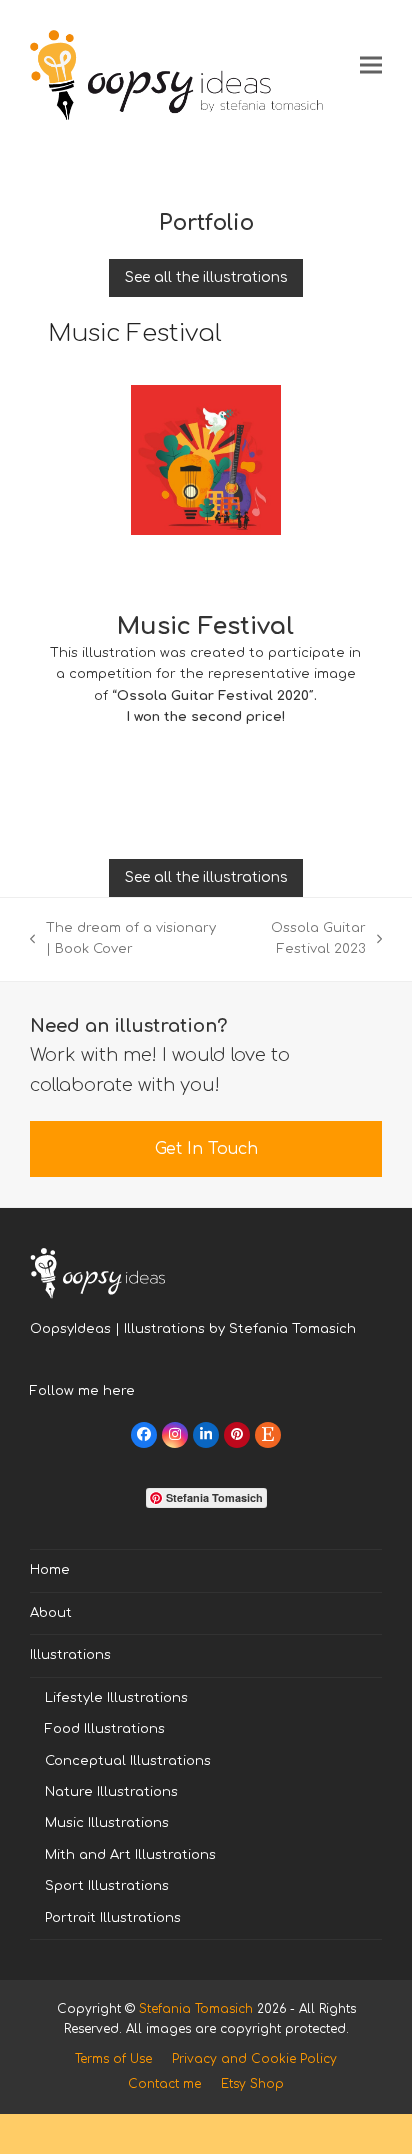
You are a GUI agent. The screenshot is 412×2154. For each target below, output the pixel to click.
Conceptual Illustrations (128, 1761)
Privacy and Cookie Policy (254, 2059)
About (51, 1613)
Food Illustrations (105, 1729)
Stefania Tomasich (196, 2009)
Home (50, 1570)
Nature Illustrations (111, 1792)
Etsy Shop (252, 2084)
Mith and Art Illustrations (130, 1855)
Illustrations (70, 1655)
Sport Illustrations (107, 1886)
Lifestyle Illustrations (116, 1698)
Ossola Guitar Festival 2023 (303, 941)
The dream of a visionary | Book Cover (123, 941)
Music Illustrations (107, 1823)
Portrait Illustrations (113, 1918)
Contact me (164, 2084)
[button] (371, 64)
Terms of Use (113, 2059)
